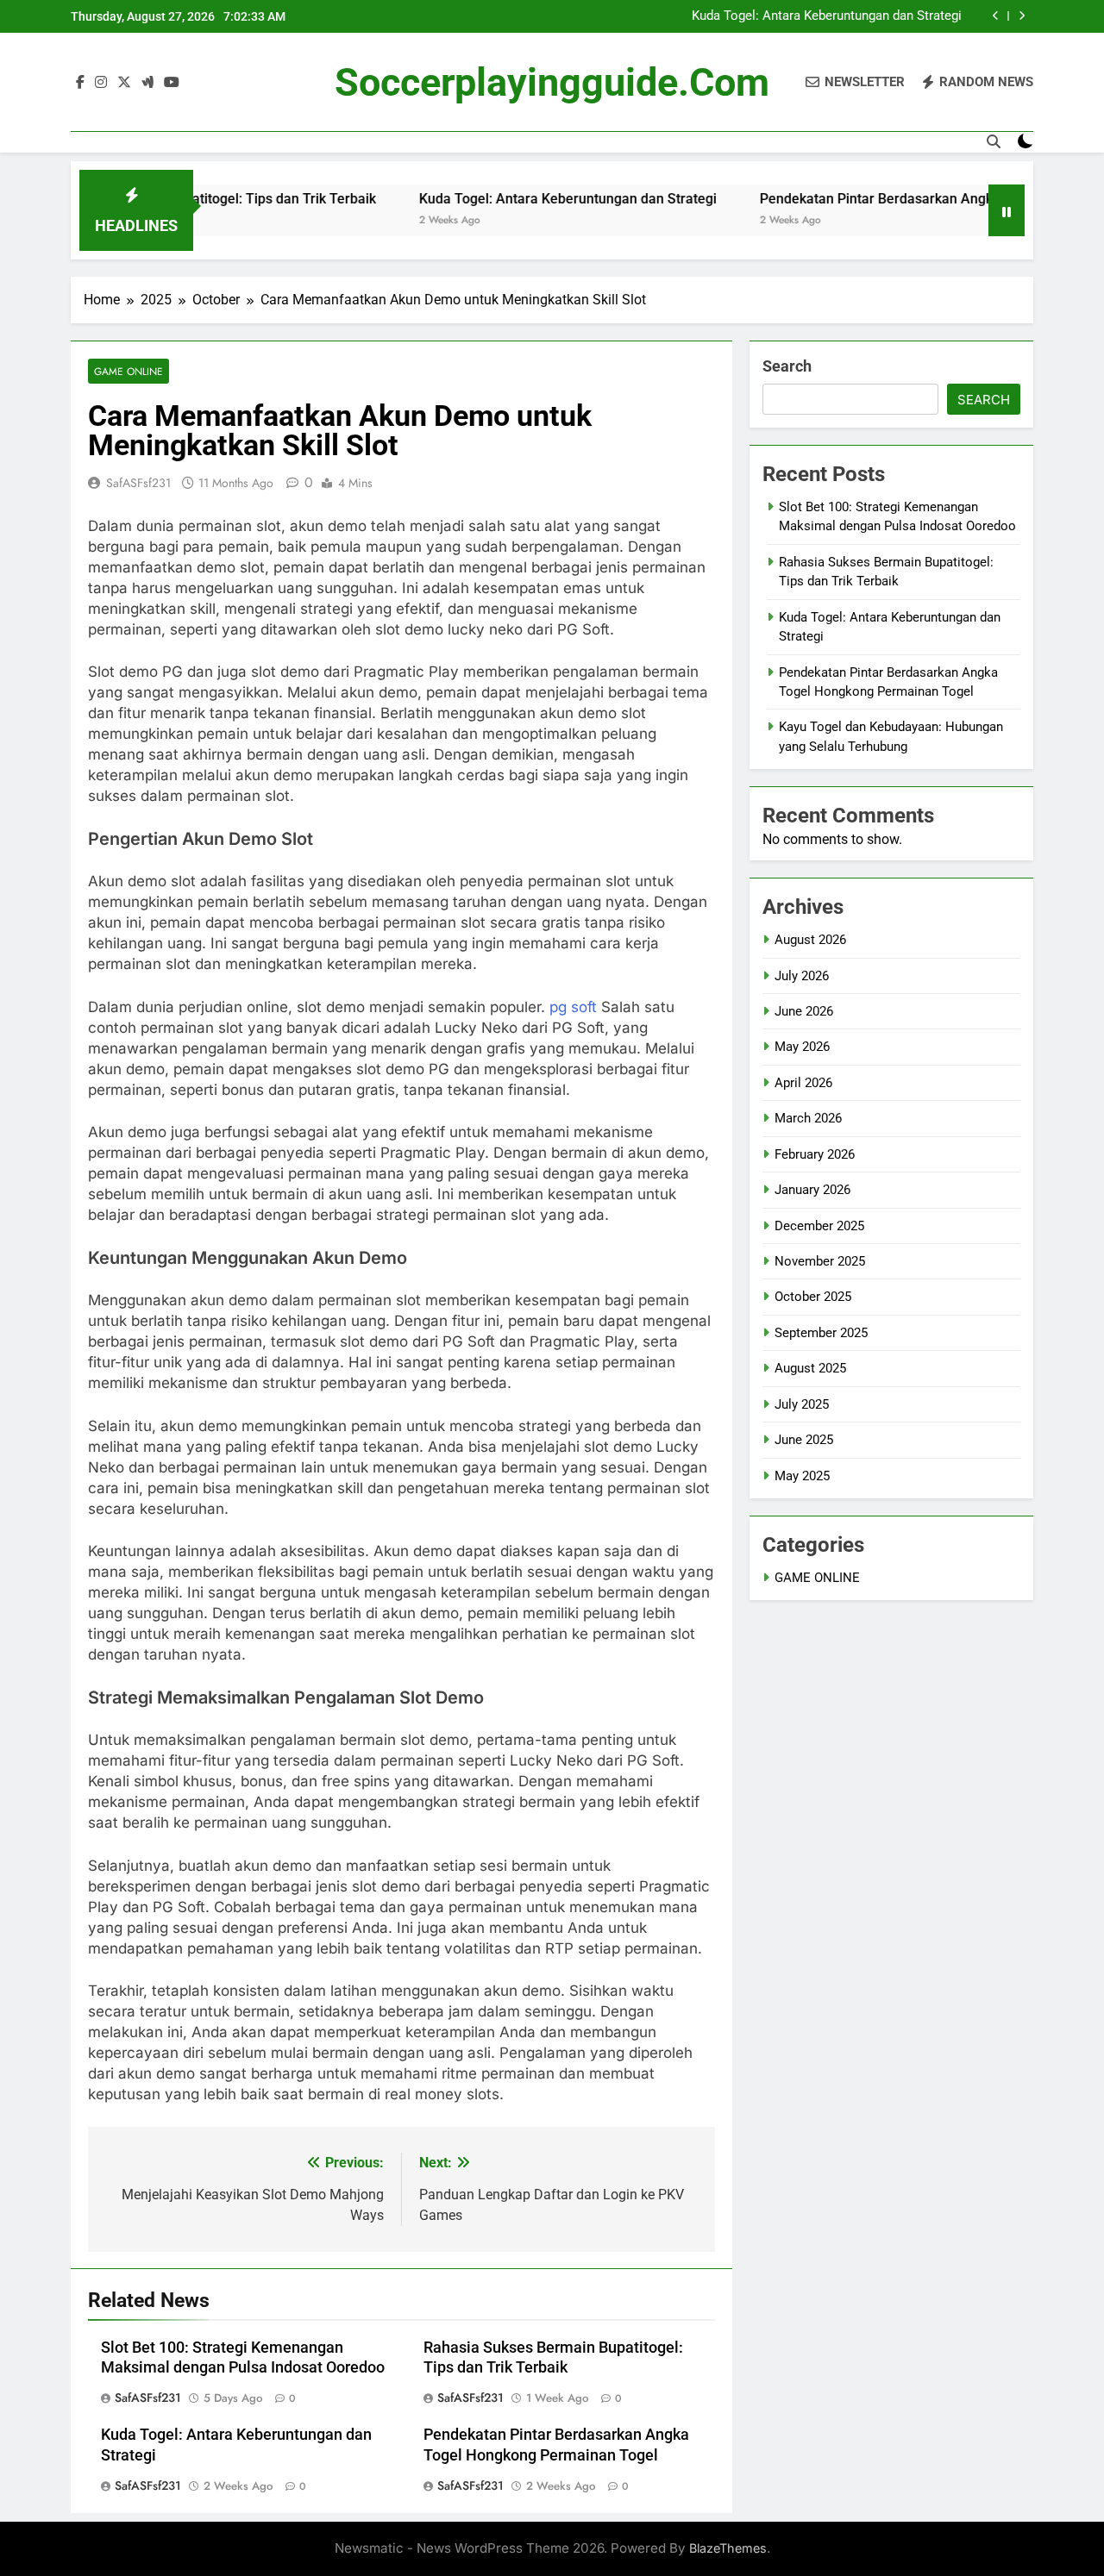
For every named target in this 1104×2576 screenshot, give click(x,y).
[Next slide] (1022, 16)
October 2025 (813, 1297)
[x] (124, 83)
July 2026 (802, 976)
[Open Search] (994, 141)
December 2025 (819, 1226)
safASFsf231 (138, 483)
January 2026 (812, 1190)
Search (787, 366)
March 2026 (808, 1118)
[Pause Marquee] (1007, 210)
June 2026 (804, 1011)
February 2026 (815, 1154)
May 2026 (802, 1047)
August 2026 (810, 940)
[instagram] (101, 83)
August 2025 (810, 1368)
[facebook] (80, 83)
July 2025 (802, 1404)
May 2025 (802, 1476)
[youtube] (172, 83)
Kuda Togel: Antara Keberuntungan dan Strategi (827, 16)
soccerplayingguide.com (552, 82)
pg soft (573, 1007)
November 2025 (820, 1261)
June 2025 (804, 1440)
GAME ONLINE (129, 371)
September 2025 (821, 1333)
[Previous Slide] (996, 16)
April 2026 (803, 1083)
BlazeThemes (728, 2548)
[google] (147, 83)
